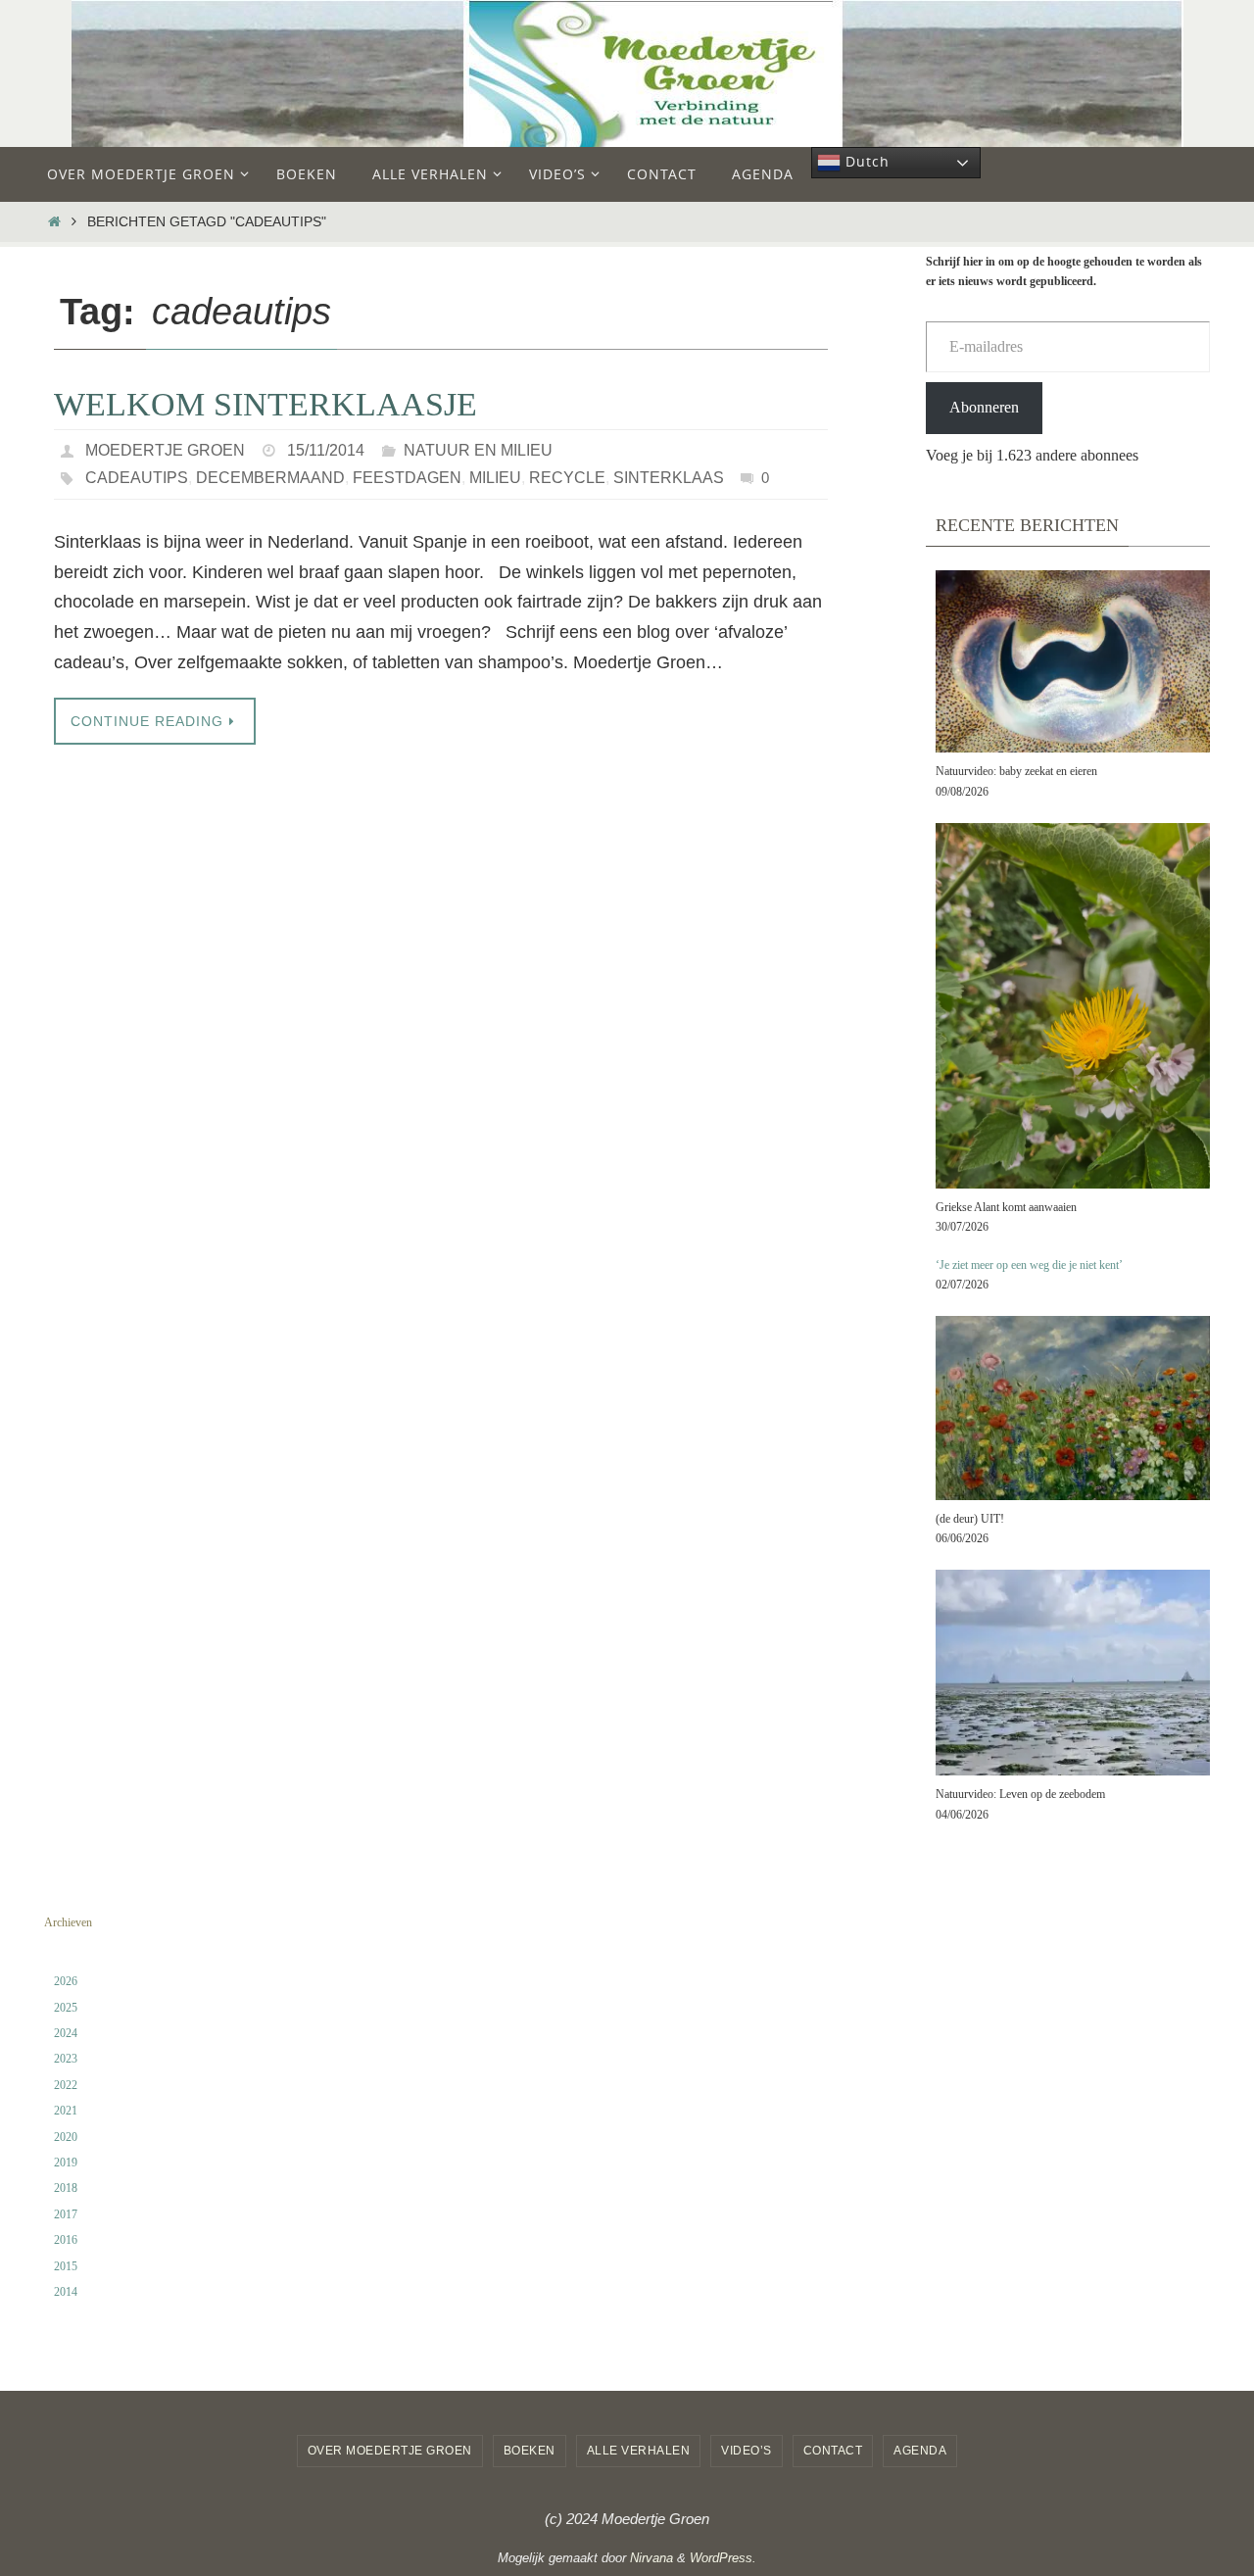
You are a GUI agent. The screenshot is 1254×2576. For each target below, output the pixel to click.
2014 (66, 2292)
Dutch (865, 161)
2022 (66, 2085)
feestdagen (407, 478)
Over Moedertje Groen (390, 2451)
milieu (495, 478)
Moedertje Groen (165, 450)
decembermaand (270, 478)
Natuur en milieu (478, 450)
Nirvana (651, 2558)
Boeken (530, 2451)
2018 (66, 2188)
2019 (66, 2163)
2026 (66, 1981)
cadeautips (137, 478)
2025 (66, 2008)
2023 (66, 2059)
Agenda (920, 2451)
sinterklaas (669, 478)
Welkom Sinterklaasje (265, 404)
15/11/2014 (326, 450)
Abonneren (984, 407)
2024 (66, 2033)
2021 (66, 2111)
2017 (66, 2214)
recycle (567, 478)
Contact (833, 2451)
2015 (66, 2266)
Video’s (747, 2451)
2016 (66, 2240)
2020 (66, 2137)
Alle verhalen (639, 2451)
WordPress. (723, 2558)
